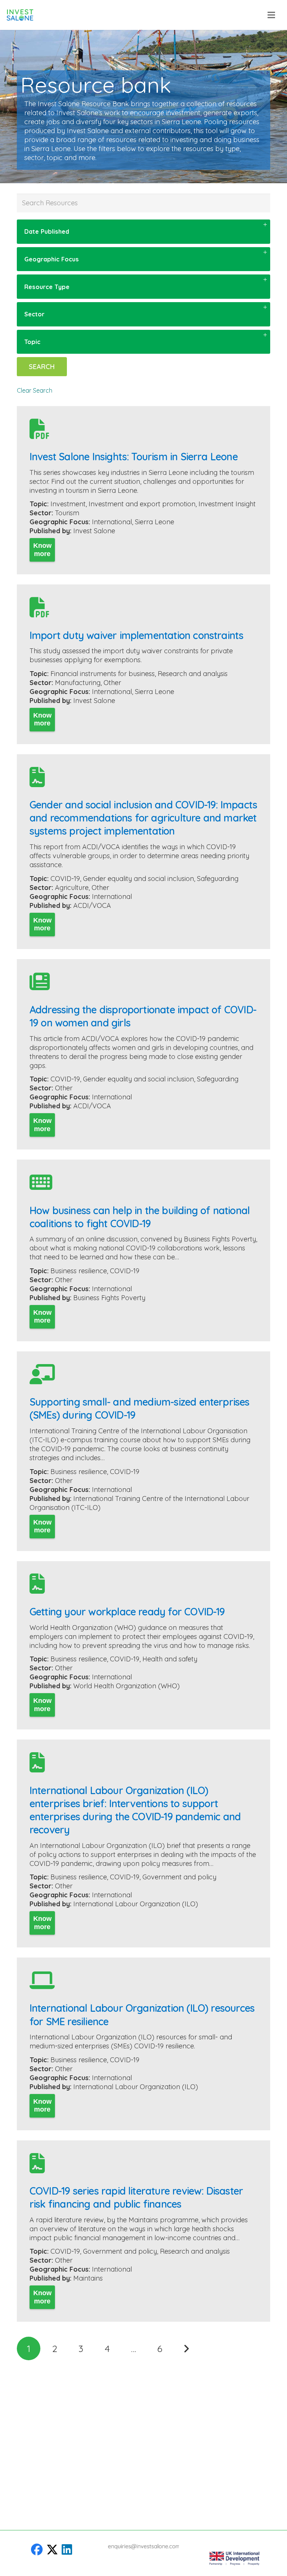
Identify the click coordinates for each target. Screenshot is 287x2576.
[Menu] (271, 15)
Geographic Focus (52, 259)
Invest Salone (94, 531)
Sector (34, 314)
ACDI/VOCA (92, 905)
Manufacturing (78, 683)
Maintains (88, 2278)
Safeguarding (218, 879)
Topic (32, 342)
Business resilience (79, 1271)
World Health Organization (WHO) (126, 1686)
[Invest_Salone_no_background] (20, 15)
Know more (42, 550)
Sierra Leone (155, 522)
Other (112, 683)
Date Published (47, 231)
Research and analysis (193, 674)
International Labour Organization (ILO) (136, 1904)
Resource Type (47, 287)
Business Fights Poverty (109, 1298)
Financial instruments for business (103, 674)
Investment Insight (227, 504)
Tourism (67, 513)
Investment (68, 504)
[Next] (186, 2348)
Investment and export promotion (142, 504)
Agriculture (72, 888)
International (112, 522)
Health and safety (170, 1659)
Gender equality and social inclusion (138, 879)
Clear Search (35, 390)
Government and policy (179, 1877)
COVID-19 (65, 879)
